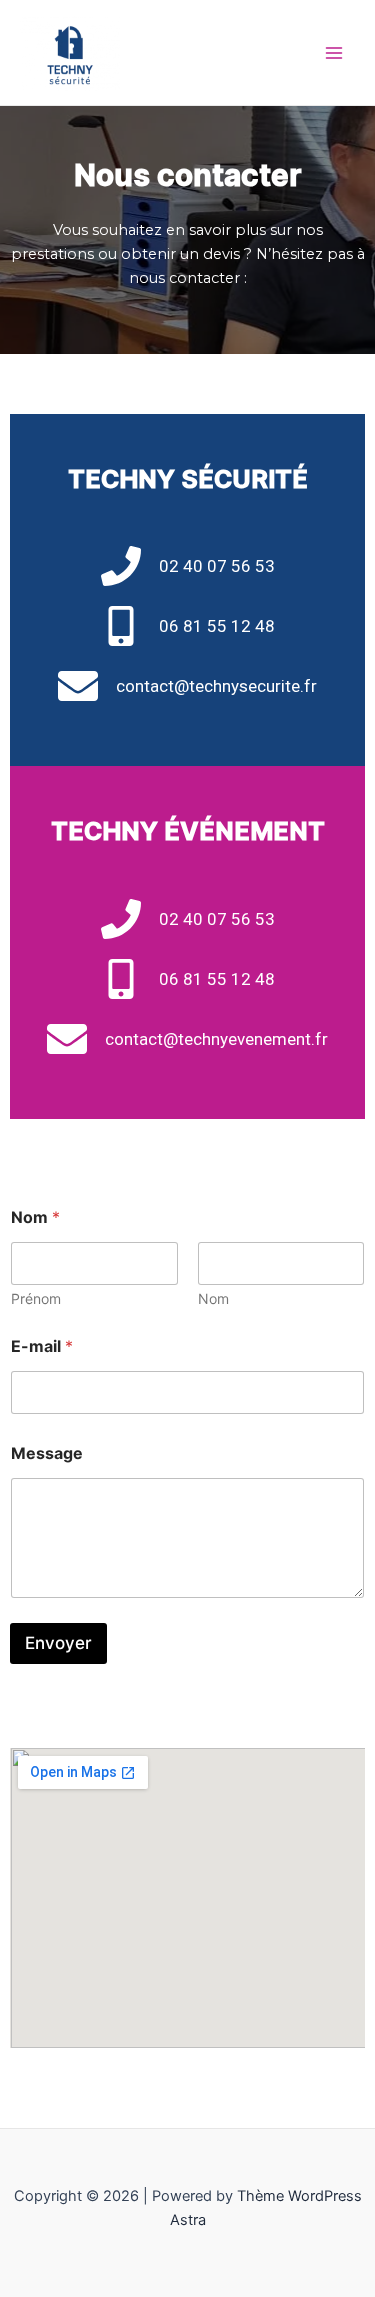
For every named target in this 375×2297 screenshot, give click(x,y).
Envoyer (58, 1643)
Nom (213, 1298)
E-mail (42, 1346)
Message (47, 1453)
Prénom (36, 1298)
